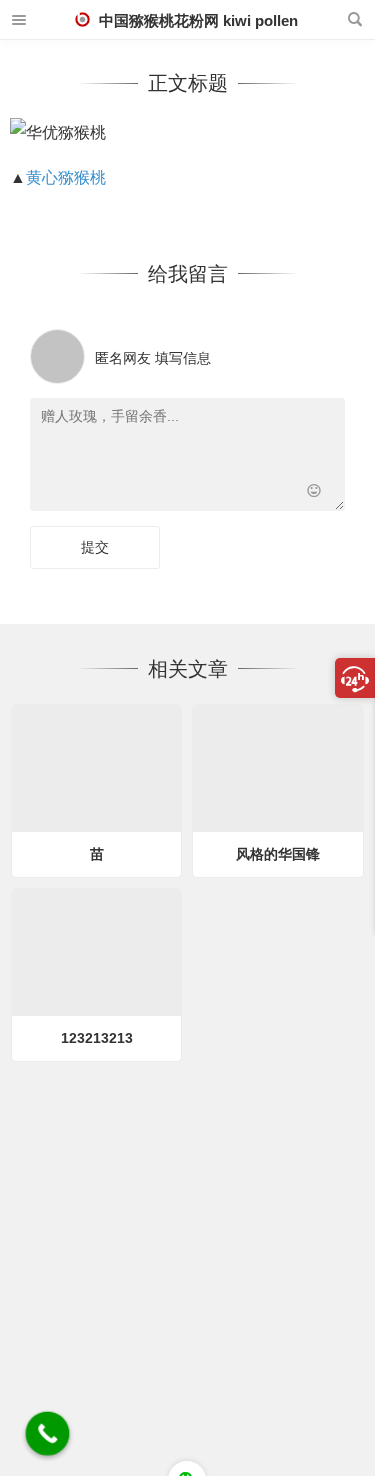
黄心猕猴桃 (66, 177)
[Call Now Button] (48, 1434)
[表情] (313, 493)
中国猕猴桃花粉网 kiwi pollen (196, 20)
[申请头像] (325, 351)
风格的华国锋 (278, 854)
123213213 (97, 1038)
